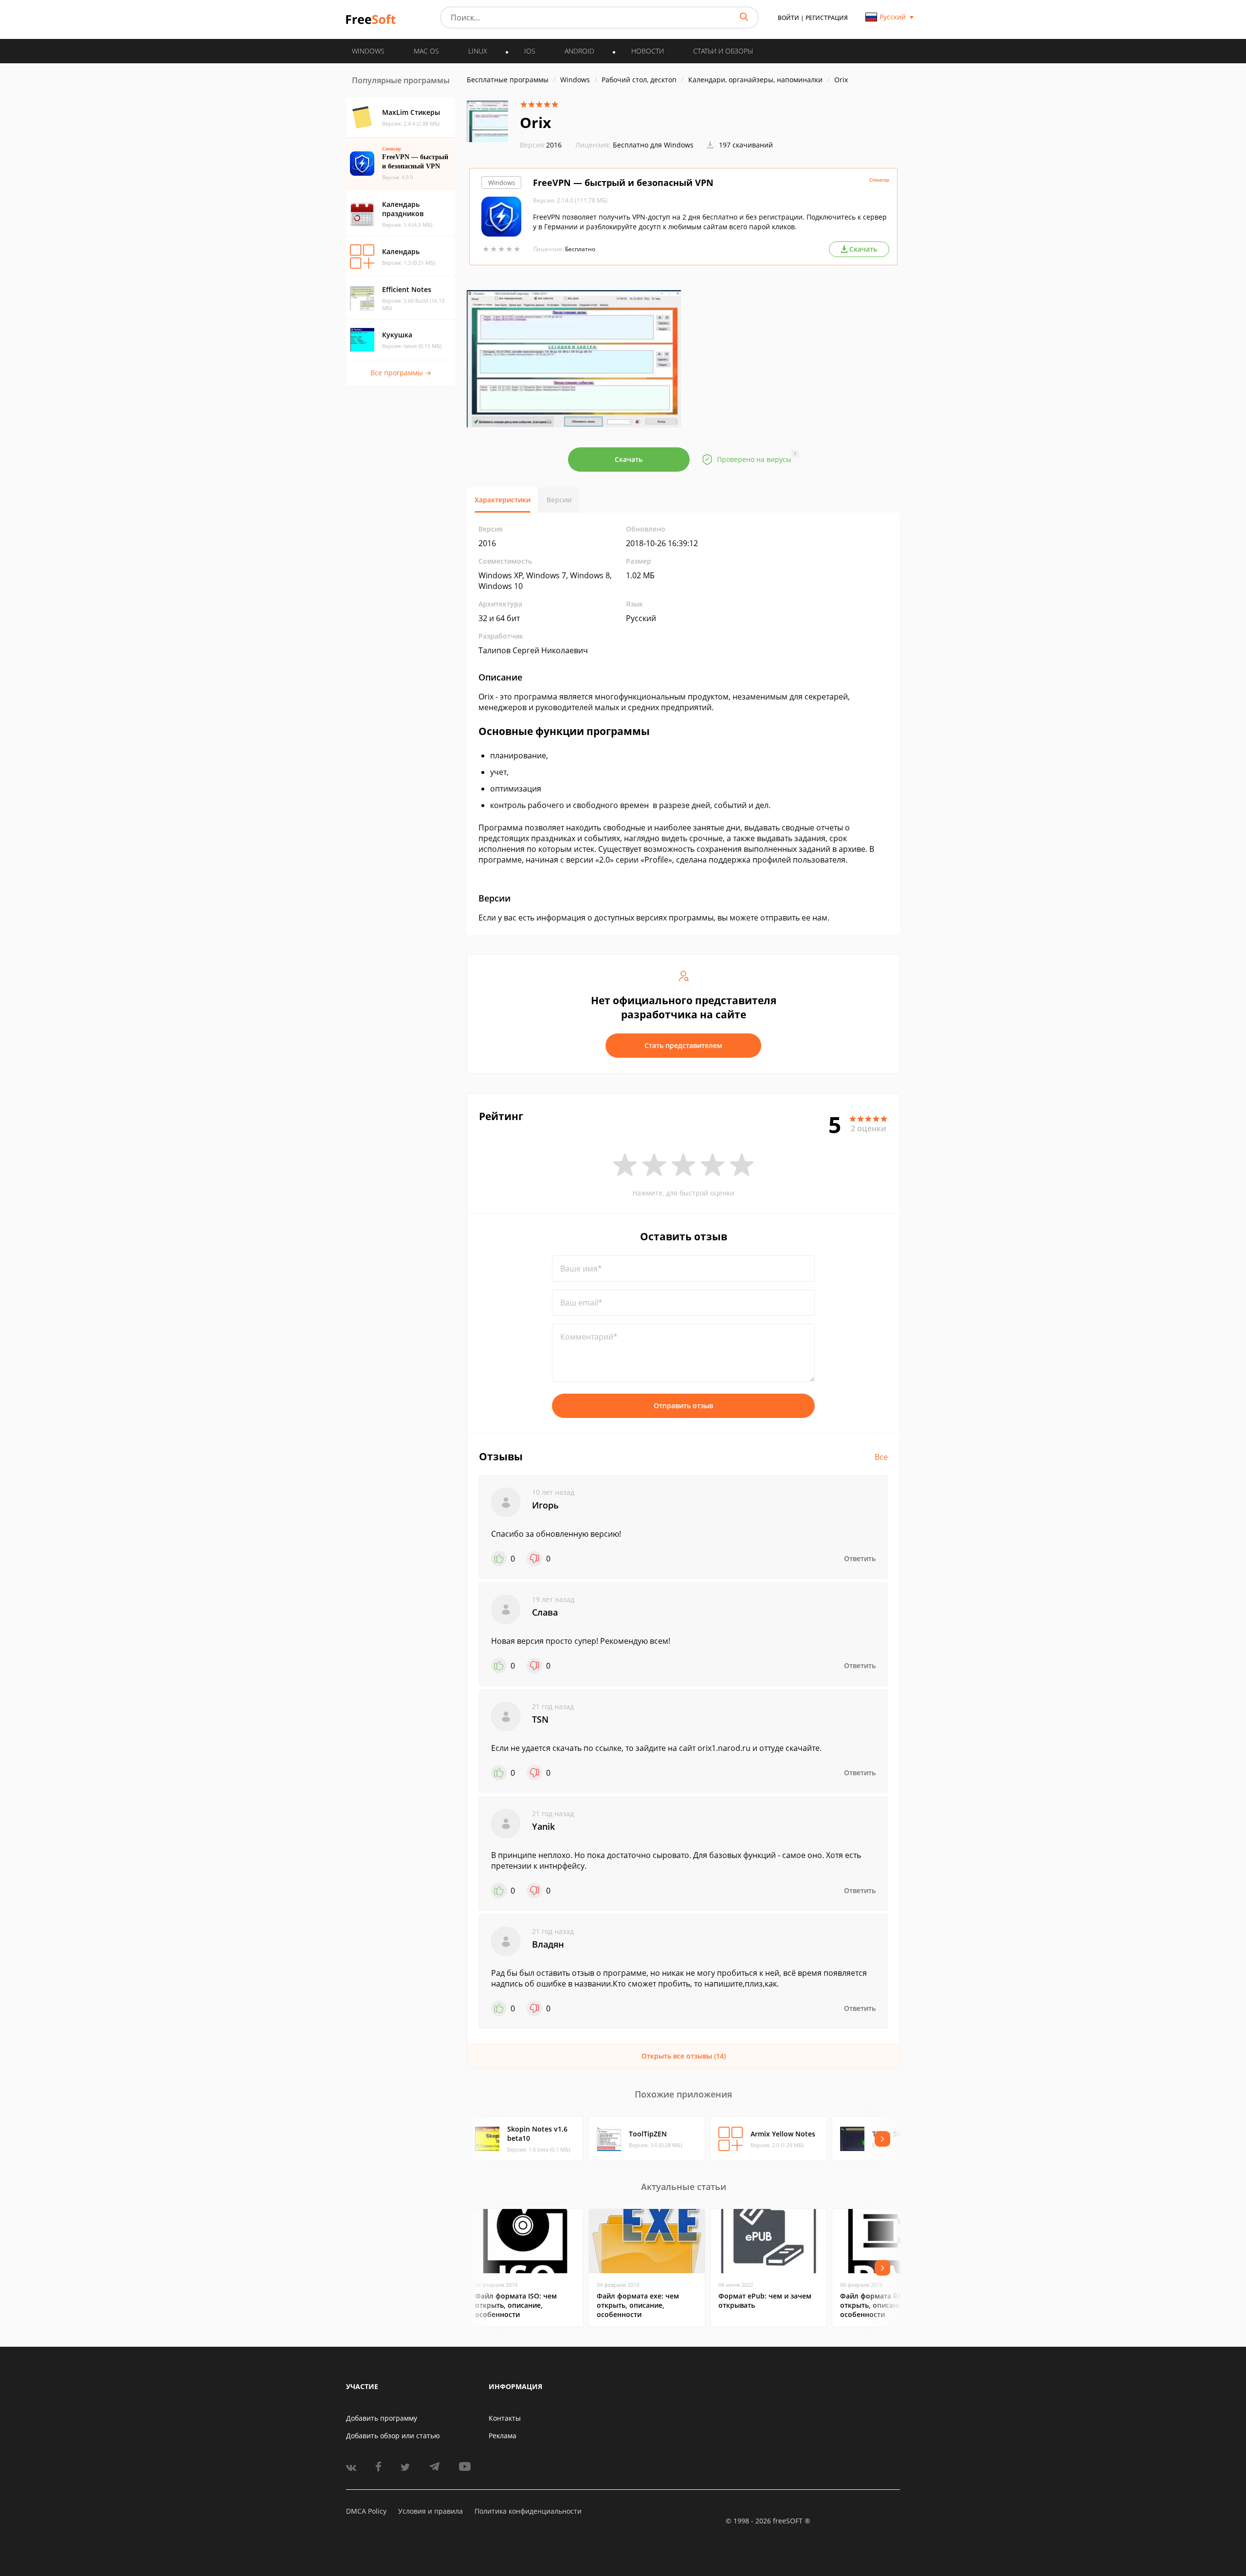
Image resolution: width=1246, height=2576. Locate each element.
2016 (541, 145)
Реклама (503, 2436)
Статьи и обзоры (723, 51)
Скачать (629, 459)
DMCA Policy (366, 2511)
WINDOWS (368, 51)
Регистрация (827, 18)
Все (881, 1457)
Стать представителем (683, 1045)
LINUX (478, 51)
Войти (788, 18)
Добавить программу (382, 2418)
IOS (530, 51)
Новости (648, 51)
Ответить (860, 1558)
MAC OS (426, 51)
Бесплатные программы (508, 80)
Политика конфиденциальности (528, 2511)
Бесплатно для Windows (653, 145)
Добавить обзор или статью (393, 2436)
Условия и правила (431, 2511)
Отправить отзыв (683, 1406)
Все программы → (401, 373)
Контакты (505, 2418)
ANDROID (579, 51)
